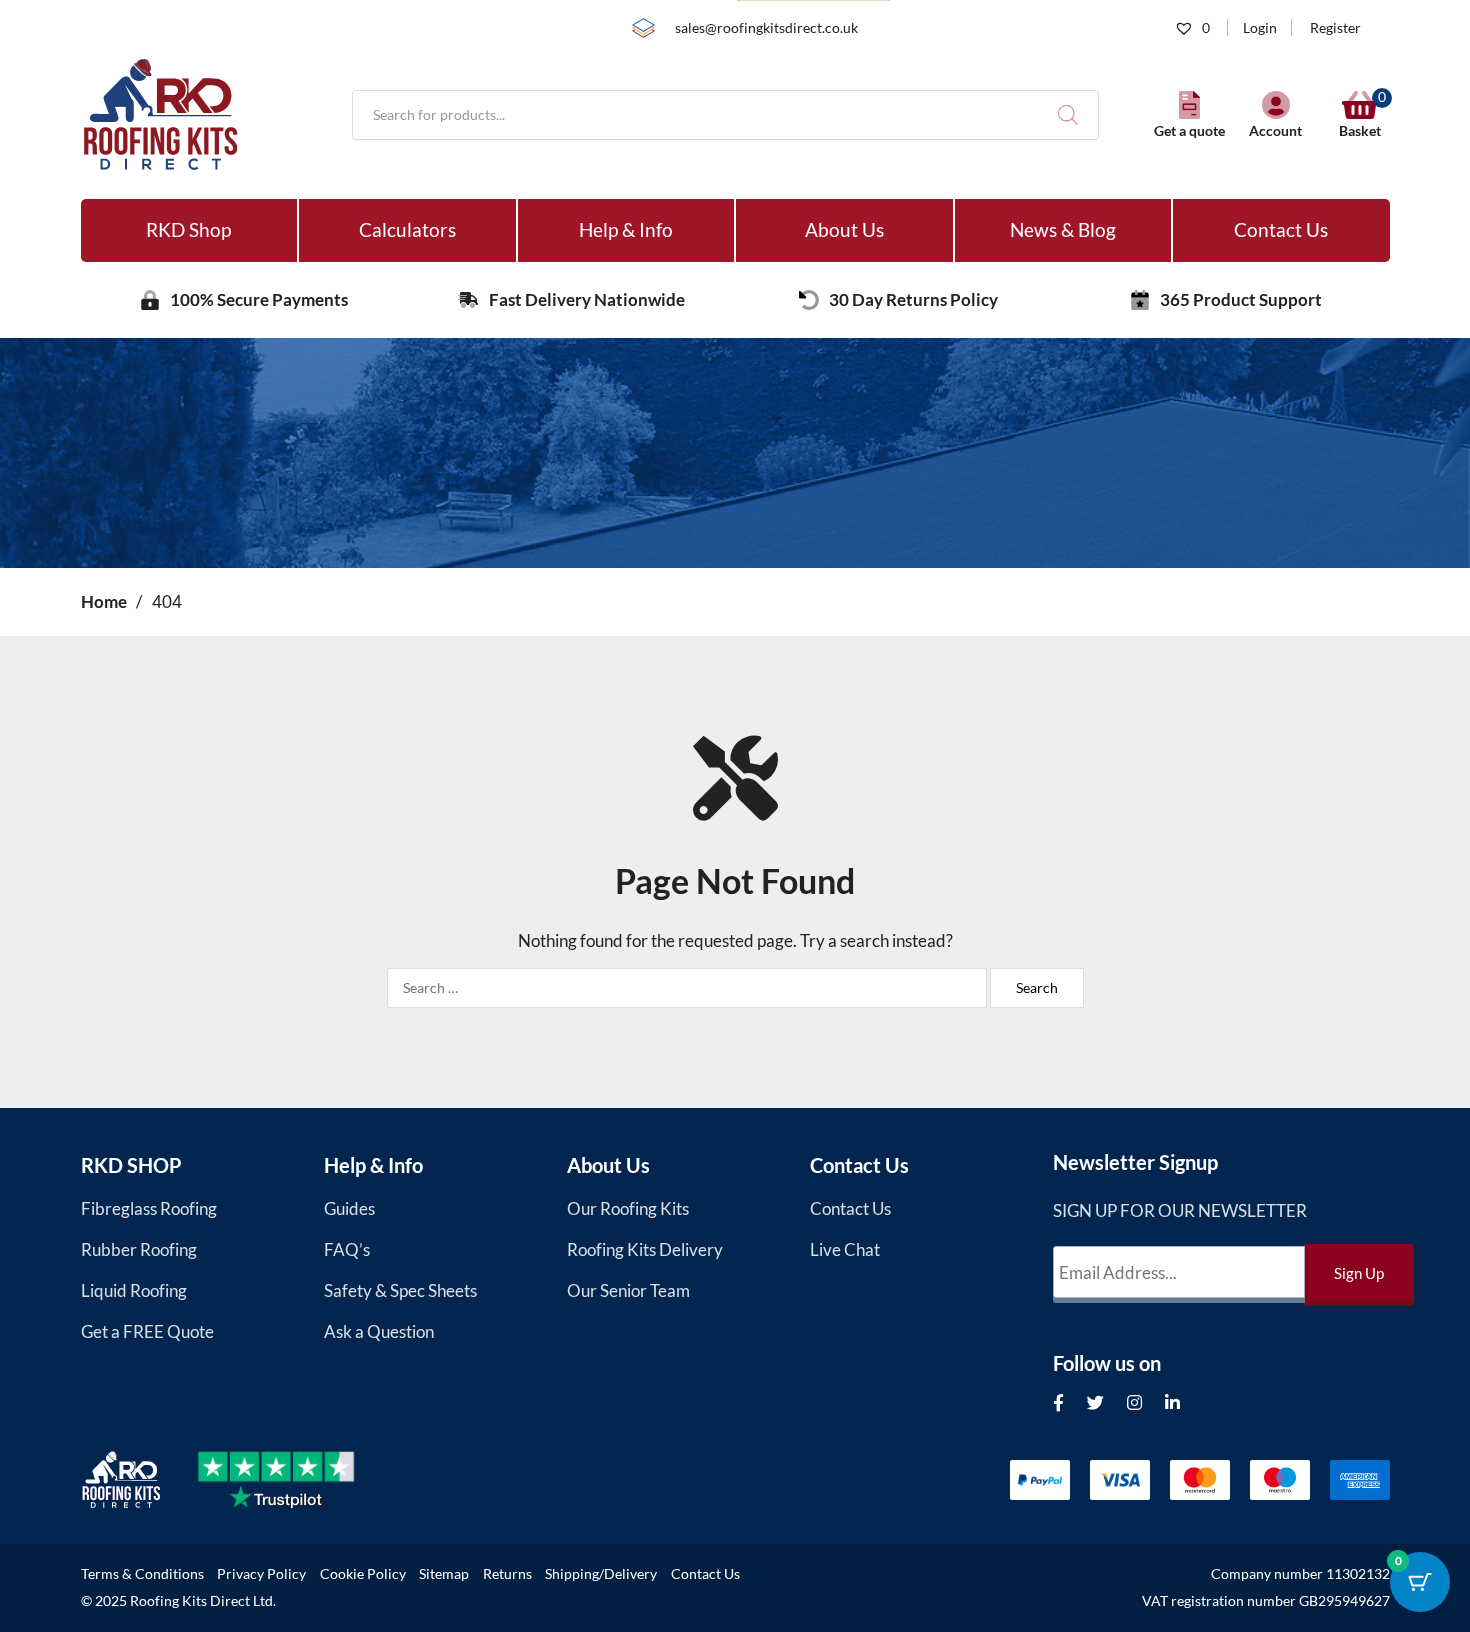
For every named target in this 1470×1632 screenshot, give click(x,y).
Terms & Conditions (142, 1574)
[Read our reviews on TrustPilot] (293, 1480)
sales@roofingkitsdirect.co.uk (766, 27)
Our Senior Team (628, 1290)
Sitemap (444, 1574)
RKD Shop (188, 229)
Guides (349, 1208)
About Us (844, 229)
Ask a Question (379, 1331)
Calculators (407, 229)
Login (1260, 27)
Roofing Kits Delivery (645, 1249)
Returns (507, 1574)
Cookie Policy (363, 1574)
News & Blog (1063, 229)
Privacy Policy (261, 1574)
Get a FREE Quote (147, 1331)
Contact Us (1281, 229)
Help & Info (626, 229)
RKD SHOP (131, 1165)
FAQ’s (347, 1249)
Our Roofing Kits (628, 1208)
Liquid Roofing (134, 1290)
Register (1335, 27)
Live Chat (845, 1249)
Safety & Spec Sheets (400, 1290)
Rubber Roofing (139, 1249)
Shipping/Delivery (601, 1574)
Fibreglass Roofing (149, 1208)
